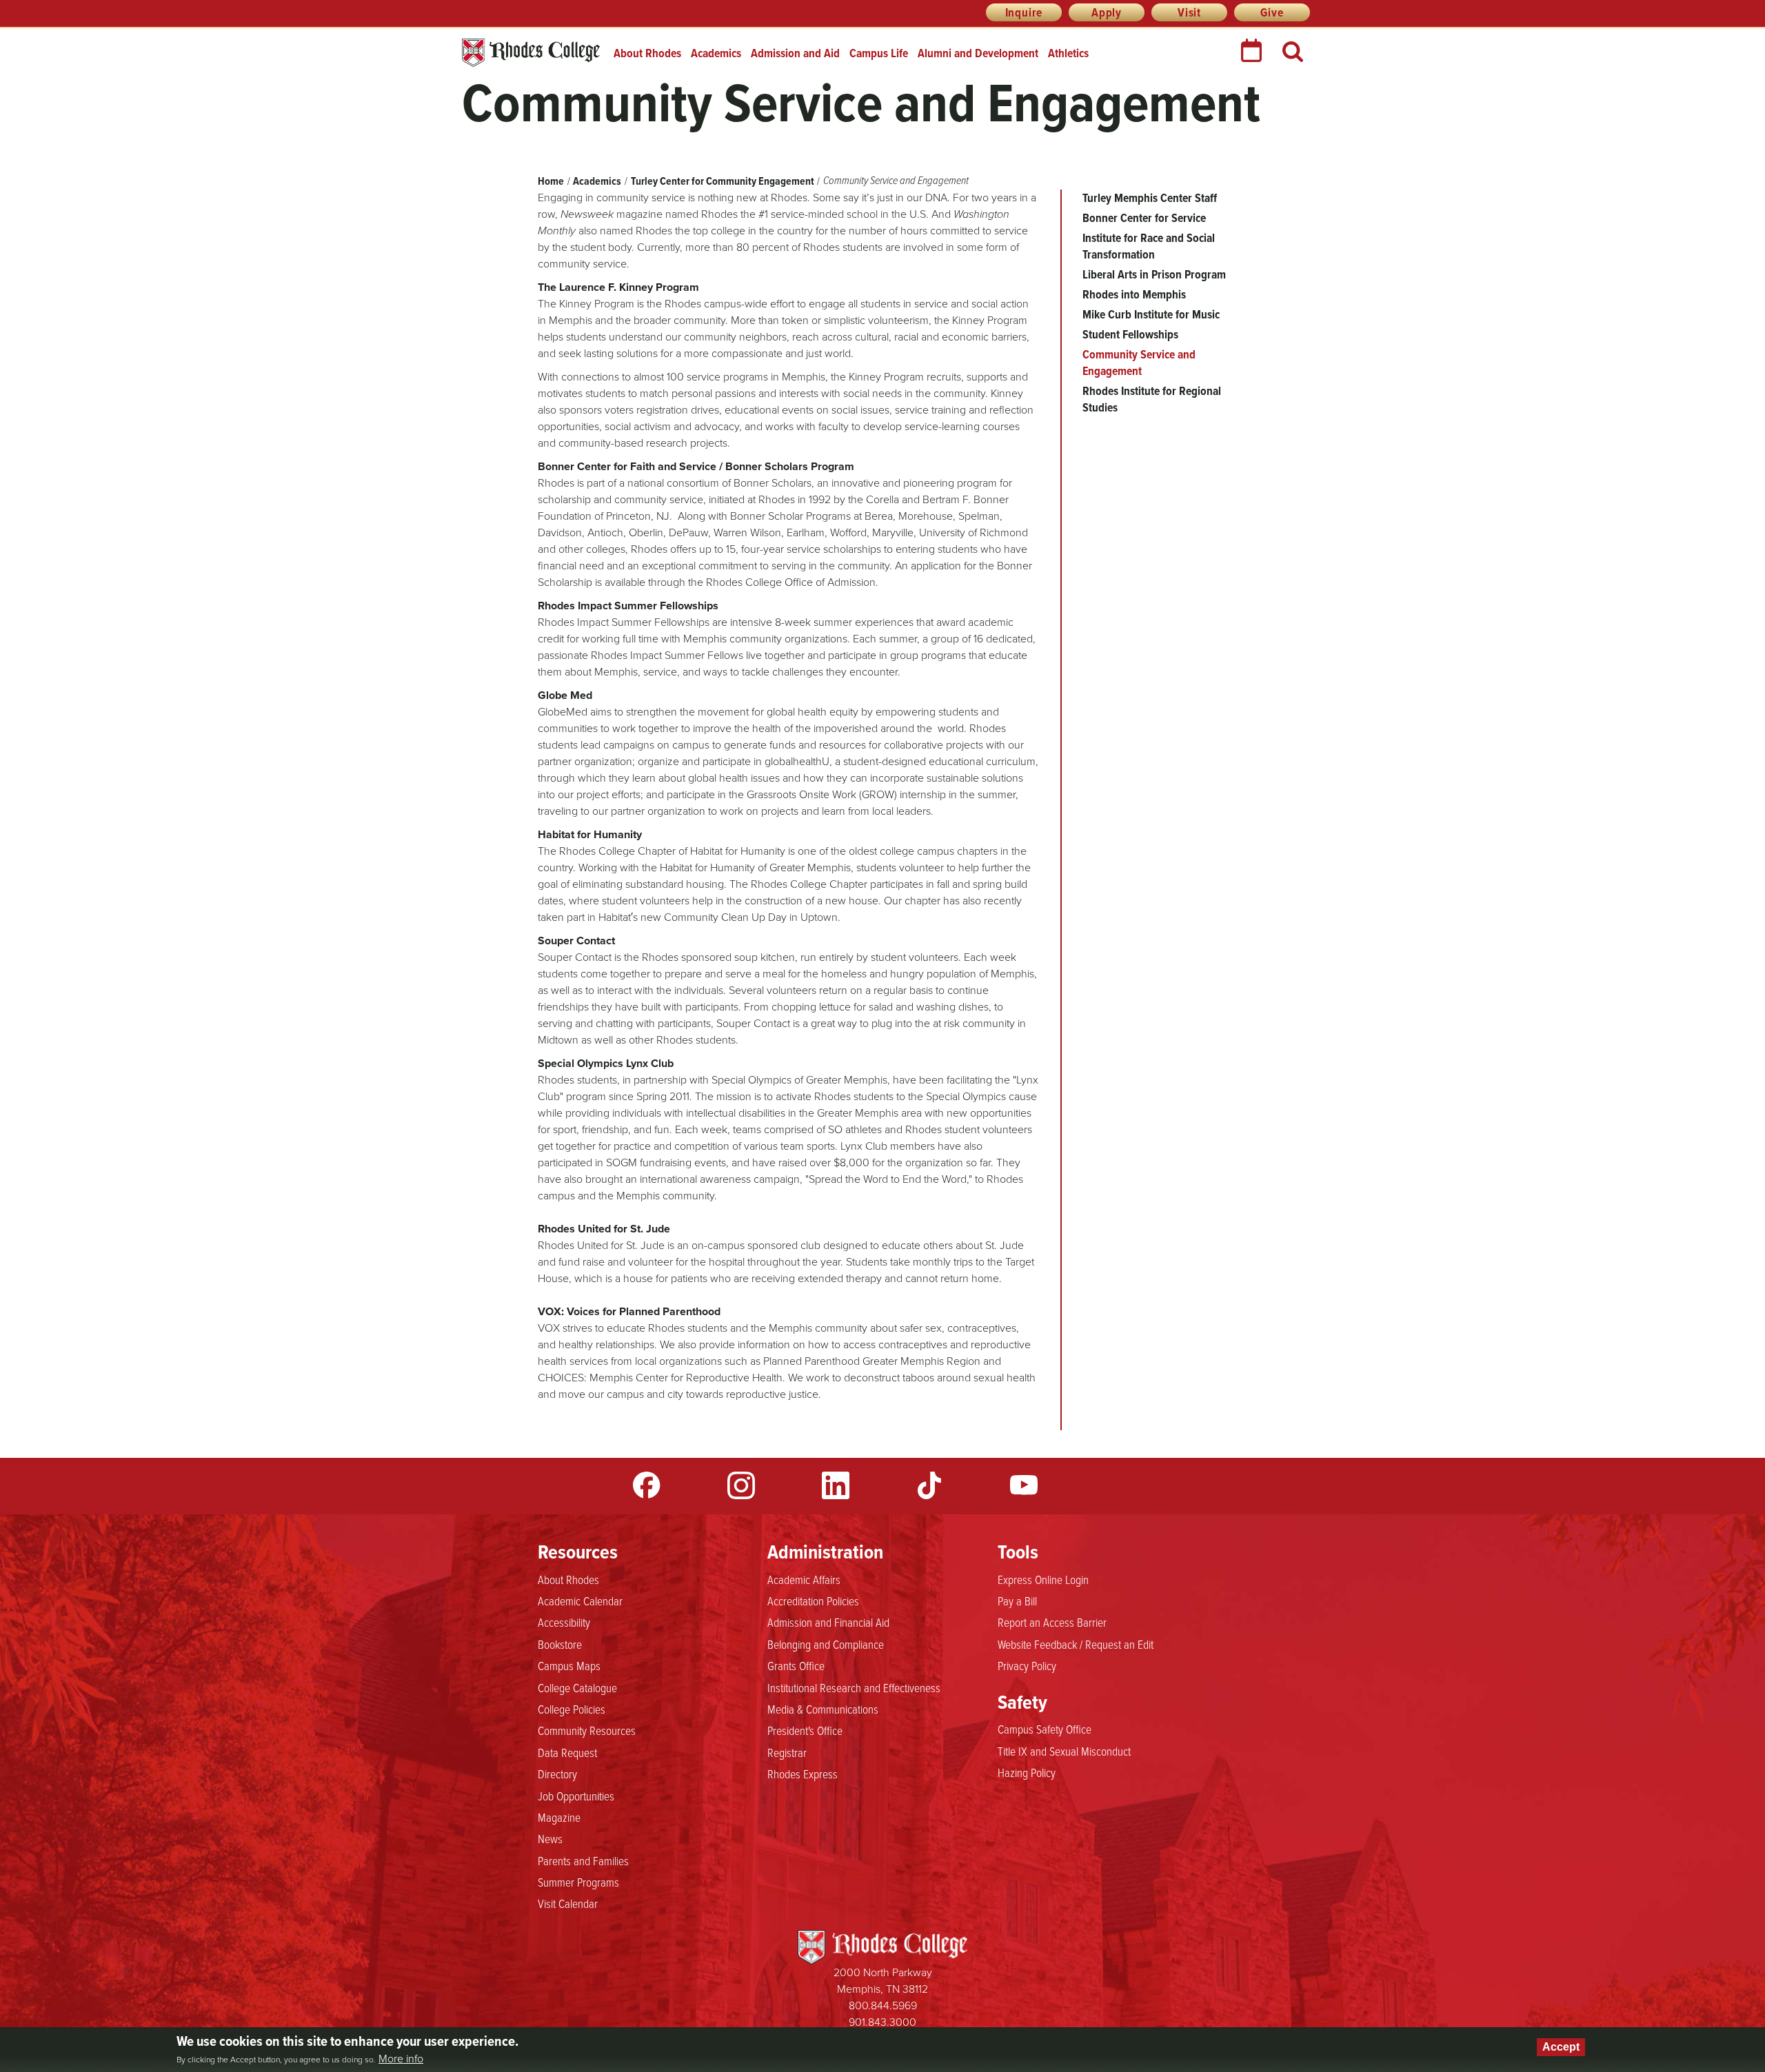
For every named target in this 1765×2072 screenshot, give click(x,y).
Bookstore (560, 1644)
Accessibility (564, 1622)
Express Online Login (1043, 1579)
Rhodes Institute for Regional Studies (1152, 399)
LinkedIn (836, 1485)
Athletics (1068, 53)
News (550, 1838)
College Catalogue (577, 1687)
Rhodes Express (803, 1774)
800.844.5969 (883, 2005)
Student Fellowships (1130, 334)
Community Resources (587, 1730)
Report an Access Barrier (1052, 1622)
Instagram (741, 1485)
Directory (557, 1774)
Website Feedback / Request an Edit (1076, 1644)
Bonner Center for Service (1144, 218)
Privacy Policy (1027, 1665)
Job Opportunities (576, 1796)
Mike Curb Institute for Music (1151, 314)
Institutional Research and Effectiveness (854, 1687)
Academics (716, 53)
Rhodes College (531, 53)
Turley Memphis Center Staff (1150, 198)
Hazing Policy (1027, 1772)
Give (1272, 12)
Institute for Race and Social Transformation (1149, 246)
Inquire (1024, 12)
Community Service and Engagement (1139, 363)
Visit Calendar (568, 1903)
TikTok (929, 1485)
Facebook (647, 1485)
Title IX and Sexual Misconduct (1064, 1751)
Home (551, 181)
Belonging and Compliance (826, 1644)
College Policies (572, 1709)
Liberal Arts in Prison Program (1154, 274)
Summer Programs (578, 1882)
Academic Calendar (580, 1601)
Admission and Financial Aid (828, 1622)
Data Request (567, 1752)
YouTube (1024, 1485)
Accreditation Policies (813, 1601)
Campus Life (879, 53)
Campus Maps (569, 1665)
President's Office (805, 1730)
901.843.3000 (882, 2022)
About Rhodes (647, 53)
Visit (1189, 12)
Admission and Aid (795, 53)
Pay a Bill (1017, 1601)
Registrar (787, 1752)
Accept (1561, 2047)
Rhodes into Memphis (1134, 294)
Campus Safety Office (1045, 1729)
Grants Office (796, 1665)
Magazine (559, 1817)
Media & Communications (823, 1709)
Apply (1107, 12)
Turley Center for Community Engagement (723, 181)
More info (401, 2059)
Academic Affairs (804, 1579)
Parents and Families (583, 1860)
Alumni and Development (978, 53)
